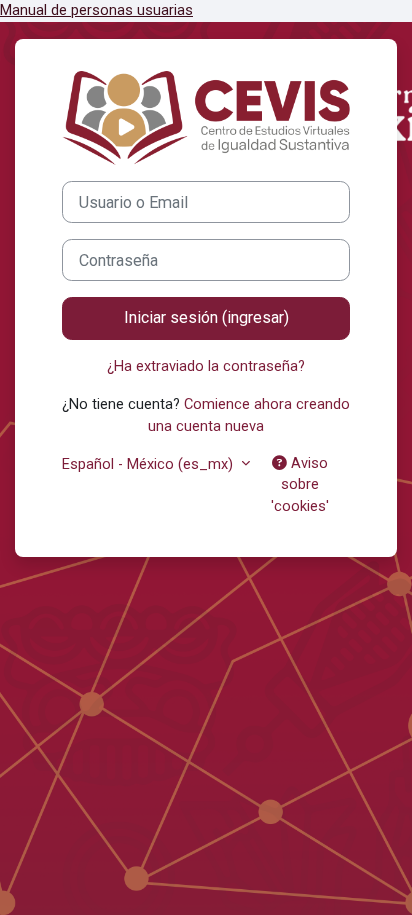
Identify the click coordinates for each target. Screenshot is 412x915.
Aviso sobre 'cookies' (300, 485)
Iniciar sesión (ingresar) (206, 317)
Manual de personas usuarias (96, 10)
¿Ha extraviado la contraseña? (206, 366)
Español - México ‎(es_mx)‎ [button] (149, 464)
